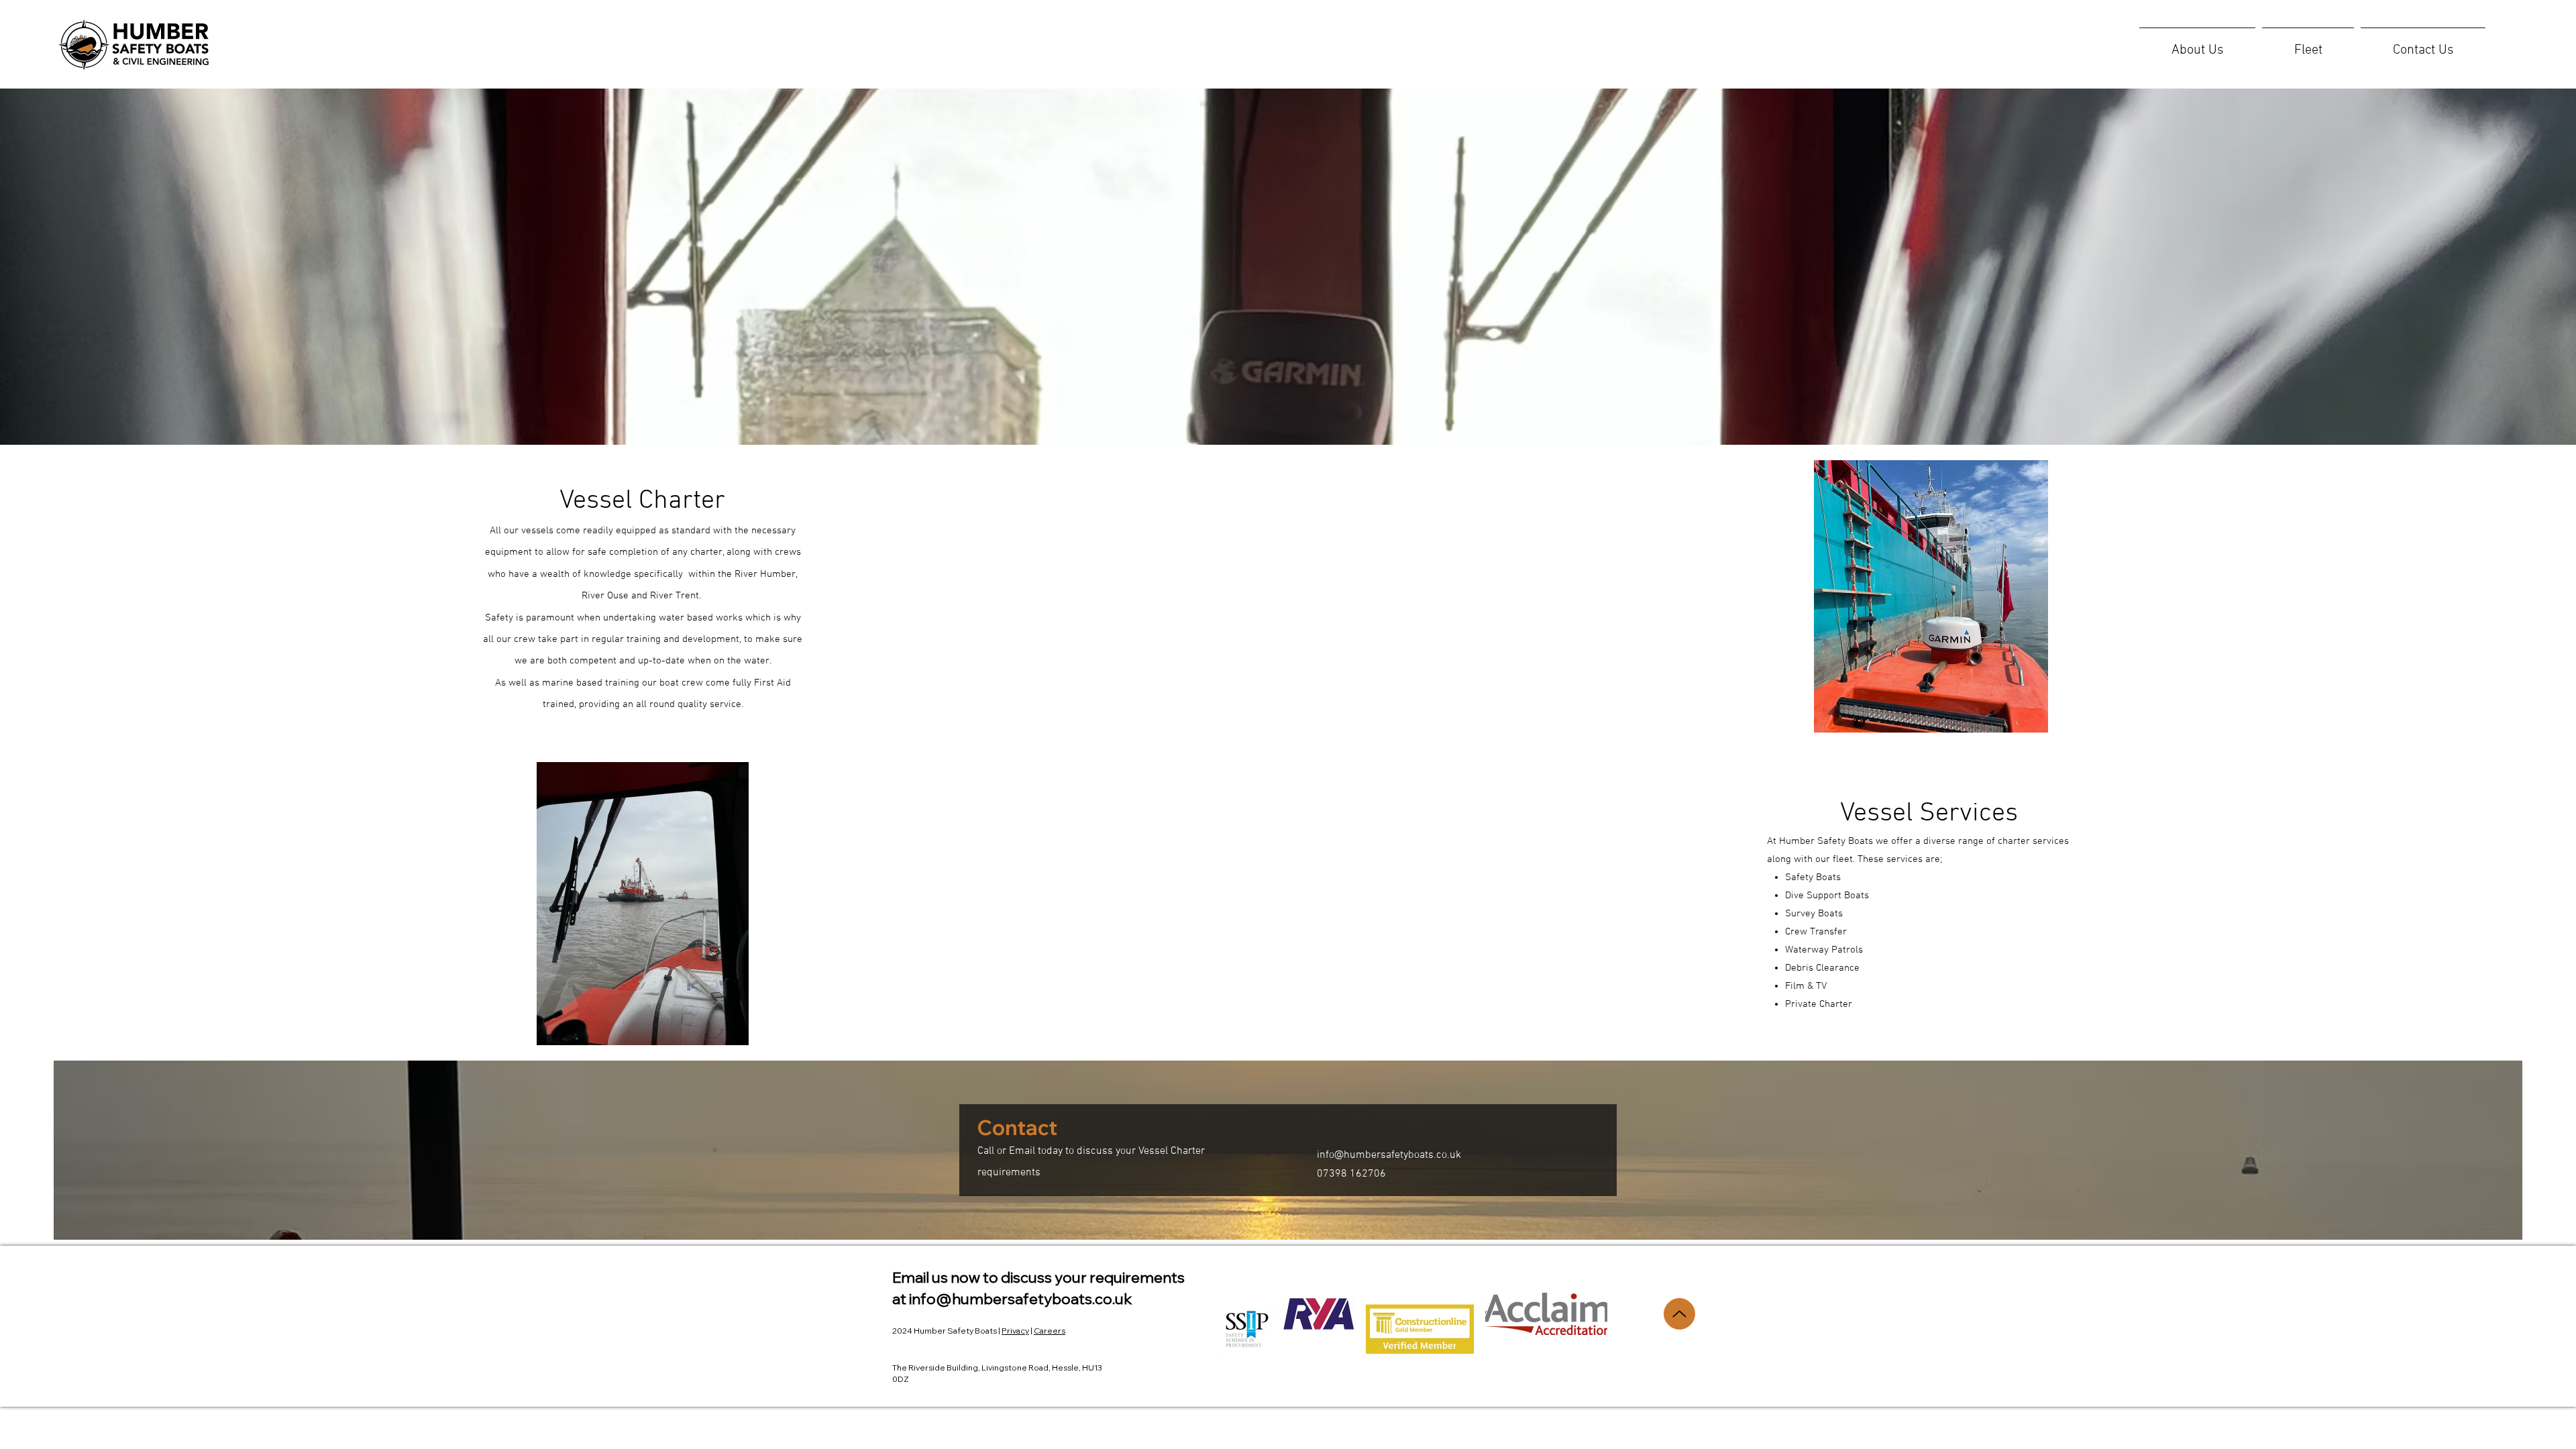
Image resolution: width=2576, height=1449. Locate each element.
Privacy (1015, 1331)
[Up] (1679, 1314)
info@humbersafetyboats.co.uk (1389, 1155)
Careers (1050, 1331)
